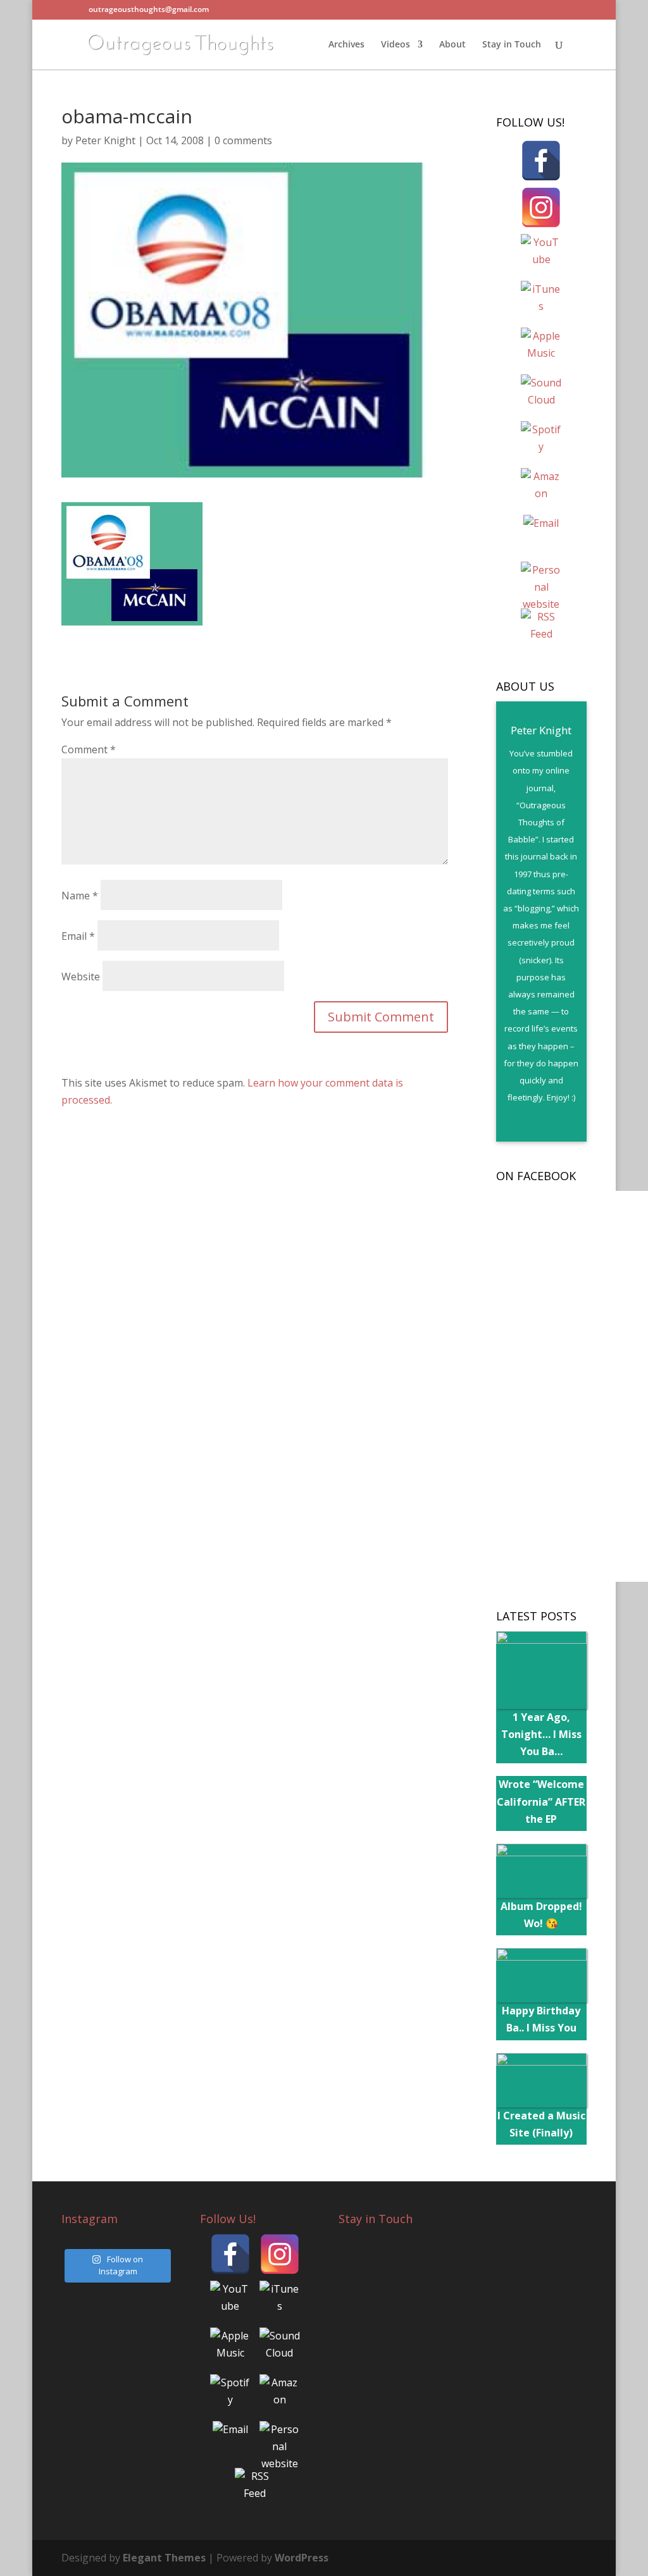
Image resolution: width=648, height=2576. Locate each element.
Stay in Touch (512, 45)
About (452, 45)
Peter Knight (105, 140)
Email (78, 936)
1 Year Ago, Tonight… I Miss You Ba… (541, 1734)
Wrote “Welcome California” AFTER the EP (541, 1801)
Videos (396, 45)
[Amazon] (541, 488)
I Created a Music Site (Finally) (541, 2124)
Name (80, 896)
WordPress (302, 2558)
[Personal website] (541, 582)
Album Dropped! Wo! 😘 (541, 1915)
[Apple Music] (541, 348)
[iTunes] (541, 301)
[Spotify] (541, 441)
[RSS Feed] (541, 629)
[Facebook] (541, 161)
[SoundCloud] (541, 395)
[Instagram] (541, 207)
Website (81, 977)
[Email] (541, 535)
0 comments (243, 140)
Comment (89, 749)
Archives (346, 45)
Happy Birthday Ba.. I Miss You (541, 2019)
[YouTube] (541, 254)
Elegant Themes (164, 2558)
